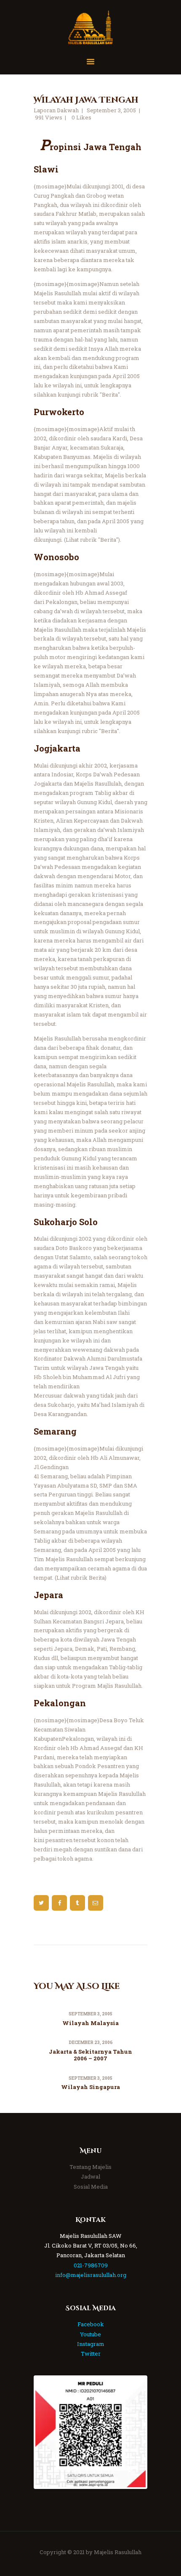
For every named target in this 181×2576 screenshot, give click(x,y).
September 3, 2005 (111, 110)
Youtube (90, 2334)
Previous (48, 2432)
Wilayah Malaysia (90, 2023)
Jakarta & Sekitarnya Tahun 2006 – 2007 (90, 2055)
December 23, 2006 (91, 2043)
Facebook (91, 2324)
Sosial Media (91, 2187)
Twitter (91, 2354)
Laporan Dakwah (56, 110)
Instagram (91, 2344)
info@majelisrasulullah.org (91, 2275)
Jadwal (90, 2176)
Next (133, 2432)
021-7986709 (91, 2265)
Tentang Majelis (90, 2167)
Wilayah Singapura (90, 2087)
